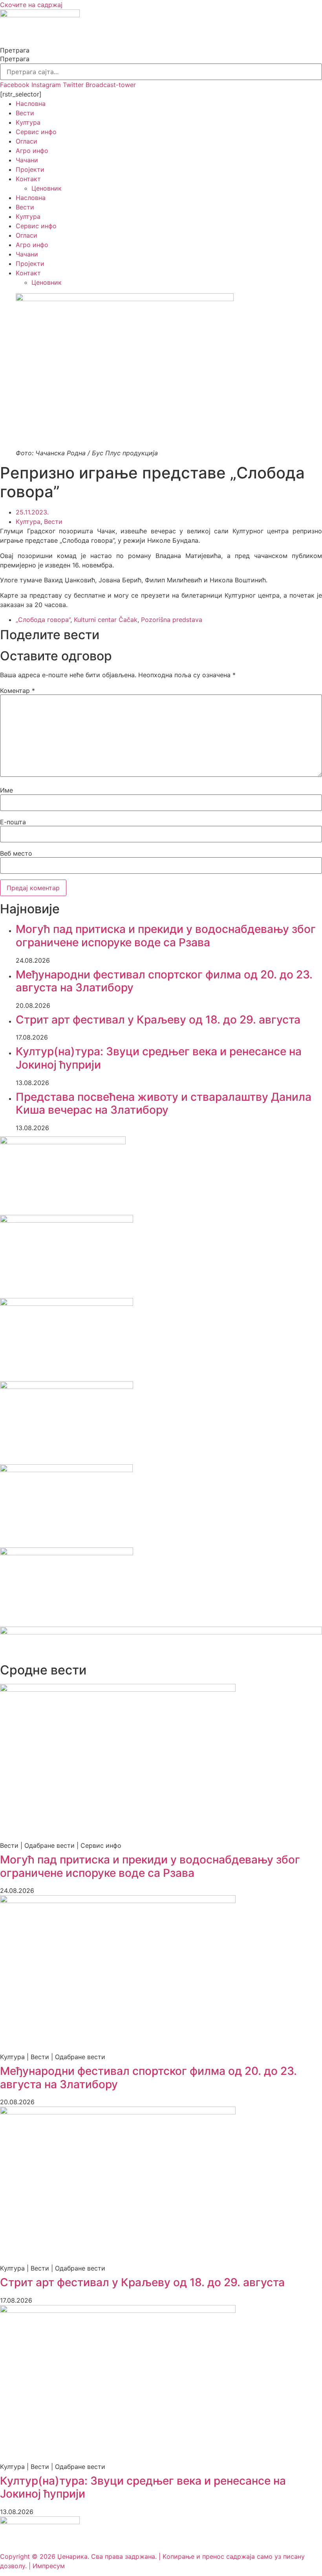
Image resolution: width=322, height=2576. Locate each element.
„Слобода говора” (43, 620)
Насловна (31, 104)
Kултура (28, 122)
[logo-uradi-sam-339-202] (67, 1387)
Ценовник (47, 188)
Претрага (15, 50)
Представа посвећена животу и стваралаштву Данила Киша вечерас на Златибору (164, 1103)
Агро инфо (32, 151)
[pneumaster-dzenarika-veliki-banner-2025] (161, 1632)
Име (6, 790)
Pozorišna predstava (172, 620)
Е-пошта (13, 822)
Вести (25, 113)
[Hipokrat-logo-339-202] (67, 1303)
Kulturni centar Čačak (106, 620)
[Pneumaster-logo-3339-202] (67, 1553)
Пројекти (30, 169)
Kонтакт (28, 179)
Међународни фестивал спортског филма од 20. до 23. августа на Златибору (164, 981)
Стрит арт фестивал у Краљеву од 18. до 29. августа (158, 1020)
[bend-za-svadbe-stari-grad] (63, 1142)
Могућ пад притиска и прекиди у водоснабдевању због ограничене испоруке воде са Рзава (166, 936)
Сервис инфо (36, 132)
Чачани (27, 160)
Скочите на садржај (31, 5)
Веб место (16, 853)
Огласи (27, 141)
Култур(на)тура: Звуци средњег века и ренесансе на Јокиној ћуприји (159, 1058)
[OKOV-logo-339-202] (67, 1220)
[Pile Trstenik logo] (66, 1470)
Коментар (17, 691)
